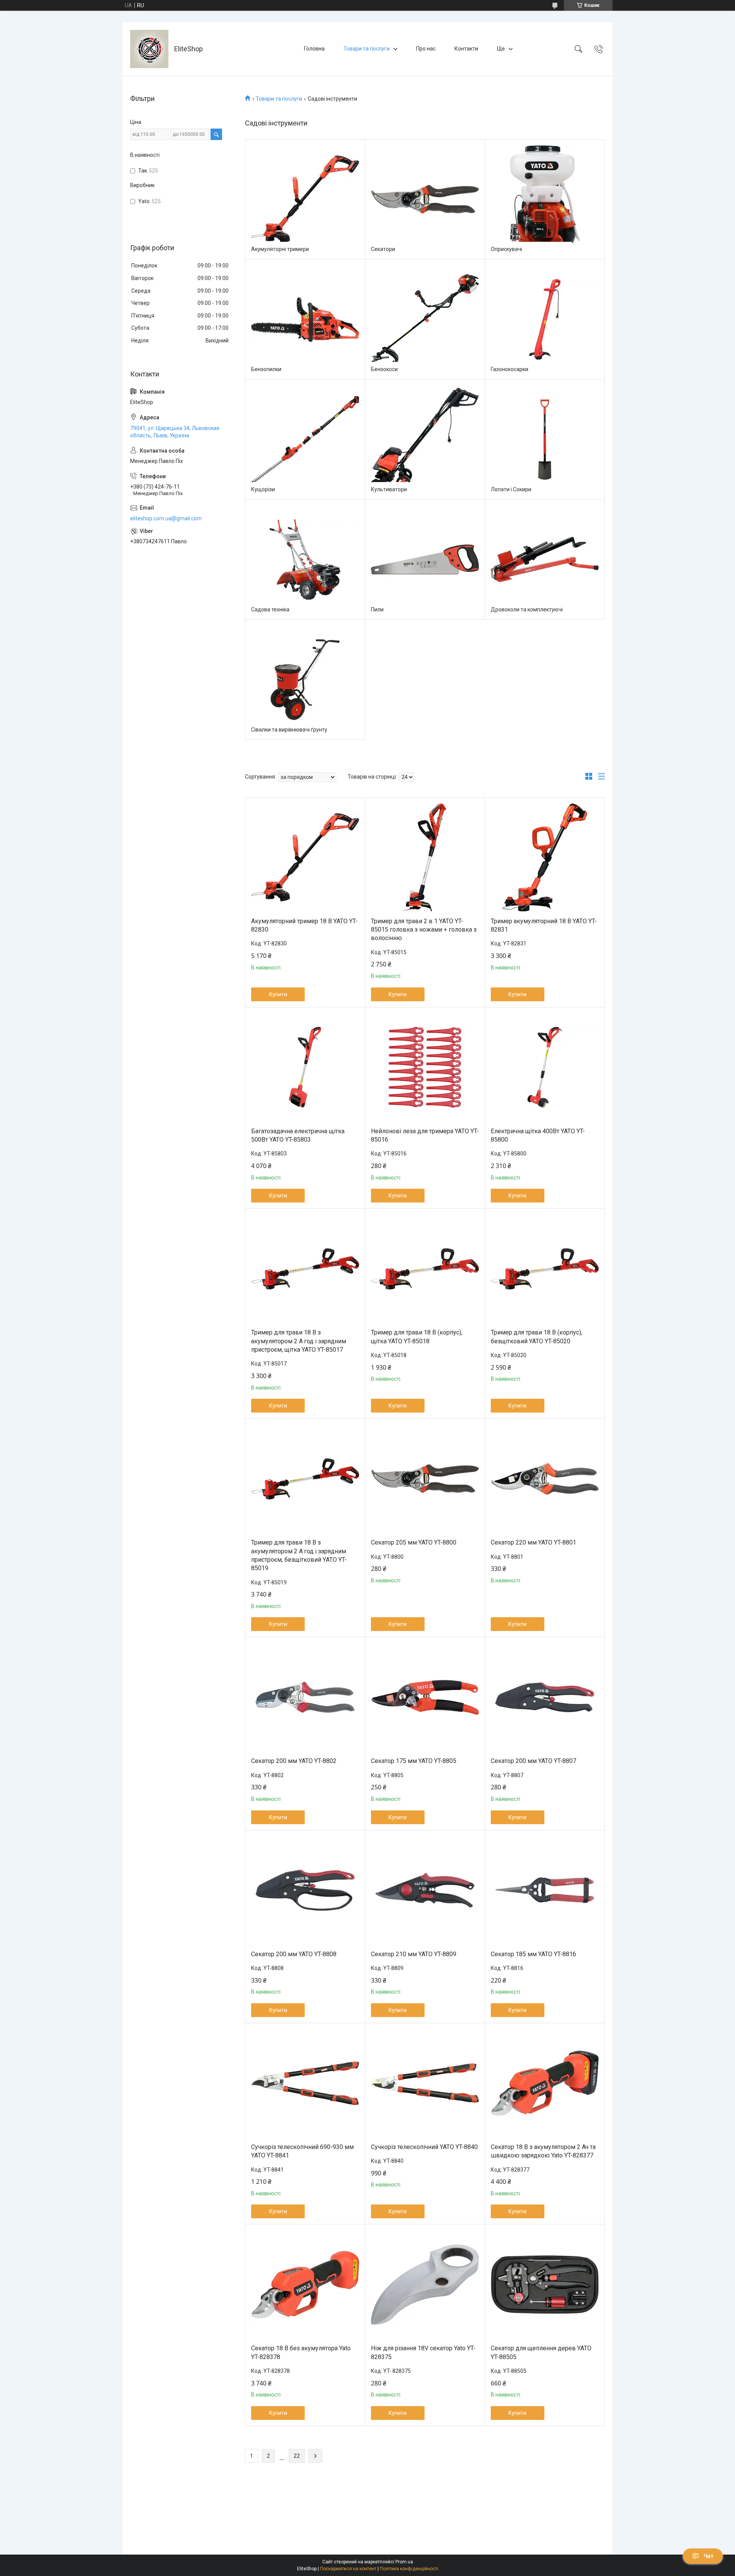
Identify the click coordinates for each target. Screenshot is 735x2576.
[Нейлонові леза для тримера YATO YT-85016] (425, 1067)
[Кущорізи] (305, 440)
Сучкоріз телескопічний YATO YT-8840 (424, 2147)
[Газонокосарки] (545, 319)
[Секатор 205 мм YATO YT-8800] (425, 1479)
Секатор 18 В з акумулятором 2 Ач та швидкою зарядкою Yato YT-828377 (543, 2151)
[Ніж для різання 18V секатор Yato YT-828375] (425, 2284)
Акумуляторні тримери (280, 249)
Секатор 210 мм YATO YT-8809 (414, 1954)
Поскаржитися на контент (348, 2569)
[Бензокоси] (425, 319)
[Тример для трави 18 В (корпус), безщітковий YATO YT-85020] (545, 1269)
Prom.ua (404, 2562)
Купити (278, 994)
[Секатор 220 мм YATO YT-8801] (545, 1479)
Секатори (383, 249)
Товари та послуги (367, 49)
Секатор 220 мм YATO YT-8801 (533, 1542)
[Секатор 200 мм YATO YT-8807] (545, 1697)
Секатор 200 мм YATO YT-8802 (294, 1761)
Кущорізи (263, 489)
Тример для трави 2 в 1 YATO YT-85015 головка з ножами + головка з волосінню (424, 930)
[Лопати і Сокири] (545, 440)
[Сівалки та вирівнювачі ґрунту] (305, 680)
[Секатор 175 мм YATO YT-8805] (425, 1697)
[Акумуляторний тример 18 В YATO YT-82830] (305, 857)
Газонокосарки (510, 369)
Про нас (426, 49)
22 (297, 2456)
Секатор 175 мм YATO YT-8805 (414, 1761)
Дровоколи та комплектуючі (527, 609)
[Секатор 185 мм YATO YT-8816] (545, 1890)
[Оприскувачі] (545, 199)
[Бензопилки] (305, 319)
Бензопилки (266, 369)
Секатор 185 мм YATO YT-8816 (533, 1954)
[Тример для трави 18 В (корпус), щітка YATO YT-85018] (425, 1269)
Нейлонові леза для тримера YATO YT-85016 (425, 1135)
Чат (709, 2556)
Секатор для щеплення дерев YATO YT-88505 (541, 2352)
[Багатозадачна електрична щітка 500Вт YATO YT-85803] (305, 1067)
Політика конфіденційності (409, 2569)
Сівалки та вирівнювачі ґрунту (289, 730)
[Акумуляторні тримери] (305, 199)
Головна (314, 49)
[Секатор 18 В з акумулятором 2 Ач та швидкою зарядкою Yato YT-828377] (545, 2083)
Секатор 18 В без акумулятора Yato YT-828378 (301, 2352)
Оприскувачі (506, 249)
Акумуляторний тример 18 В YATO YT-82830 (304, 925)
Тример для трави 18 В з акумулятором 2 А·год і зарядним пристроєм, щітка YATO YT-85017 (299, 1341)
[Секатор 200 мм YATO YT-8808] (305, 1890)
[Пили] (425, 560)
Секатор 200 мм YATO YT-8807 (533, 1761)
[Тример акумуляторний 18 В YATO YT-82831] (545, 857)
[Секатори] (425, 199)
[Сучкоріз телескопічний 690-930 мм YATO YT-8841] (305, 2083)
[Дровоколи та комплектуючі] (545, 560)
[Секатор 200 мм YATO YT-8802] (305, 1697)
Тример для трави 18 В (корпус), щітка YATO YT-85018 (417, 1337)
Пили (377, 609)
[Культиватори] (425, 440)
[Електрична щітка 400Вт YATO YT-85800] (545, 1067)
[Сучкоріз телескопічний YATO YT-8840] (425, 2083)
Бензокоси (384, 369)
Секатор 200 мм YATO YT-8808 (294, 1954)
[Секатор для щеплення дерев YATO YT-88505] (545, 2284)
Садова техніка (270, 609)
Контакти (466, 49)
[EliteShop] (149, 49)
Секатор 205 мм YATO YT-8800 (414, 1542)
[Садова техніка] (305, 560)
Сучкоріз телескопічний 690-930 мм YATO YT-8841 (302, 2151)
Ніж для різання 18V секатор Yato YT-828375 (423, 2352)
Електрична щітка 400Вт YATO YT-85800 (538, 1135)
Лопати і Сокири (511, 489)
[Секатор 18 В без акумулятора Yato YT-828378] (305, 2284)
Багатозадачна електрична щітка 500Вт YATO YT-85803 (298, 1135)
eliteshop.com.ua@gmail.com (166, 518)
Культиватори (389, 489)
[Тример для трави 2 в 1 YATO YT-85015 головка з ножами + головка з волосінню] (425, 857)
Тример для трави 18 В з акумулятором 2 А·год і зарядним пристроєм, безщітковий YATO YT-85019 (299, 1555)
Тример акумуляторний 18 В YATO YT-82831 (544, 925)
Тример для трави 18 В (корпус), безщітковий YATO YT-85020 (537, 1337)
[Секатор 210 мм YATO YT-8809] (425, 1890)
